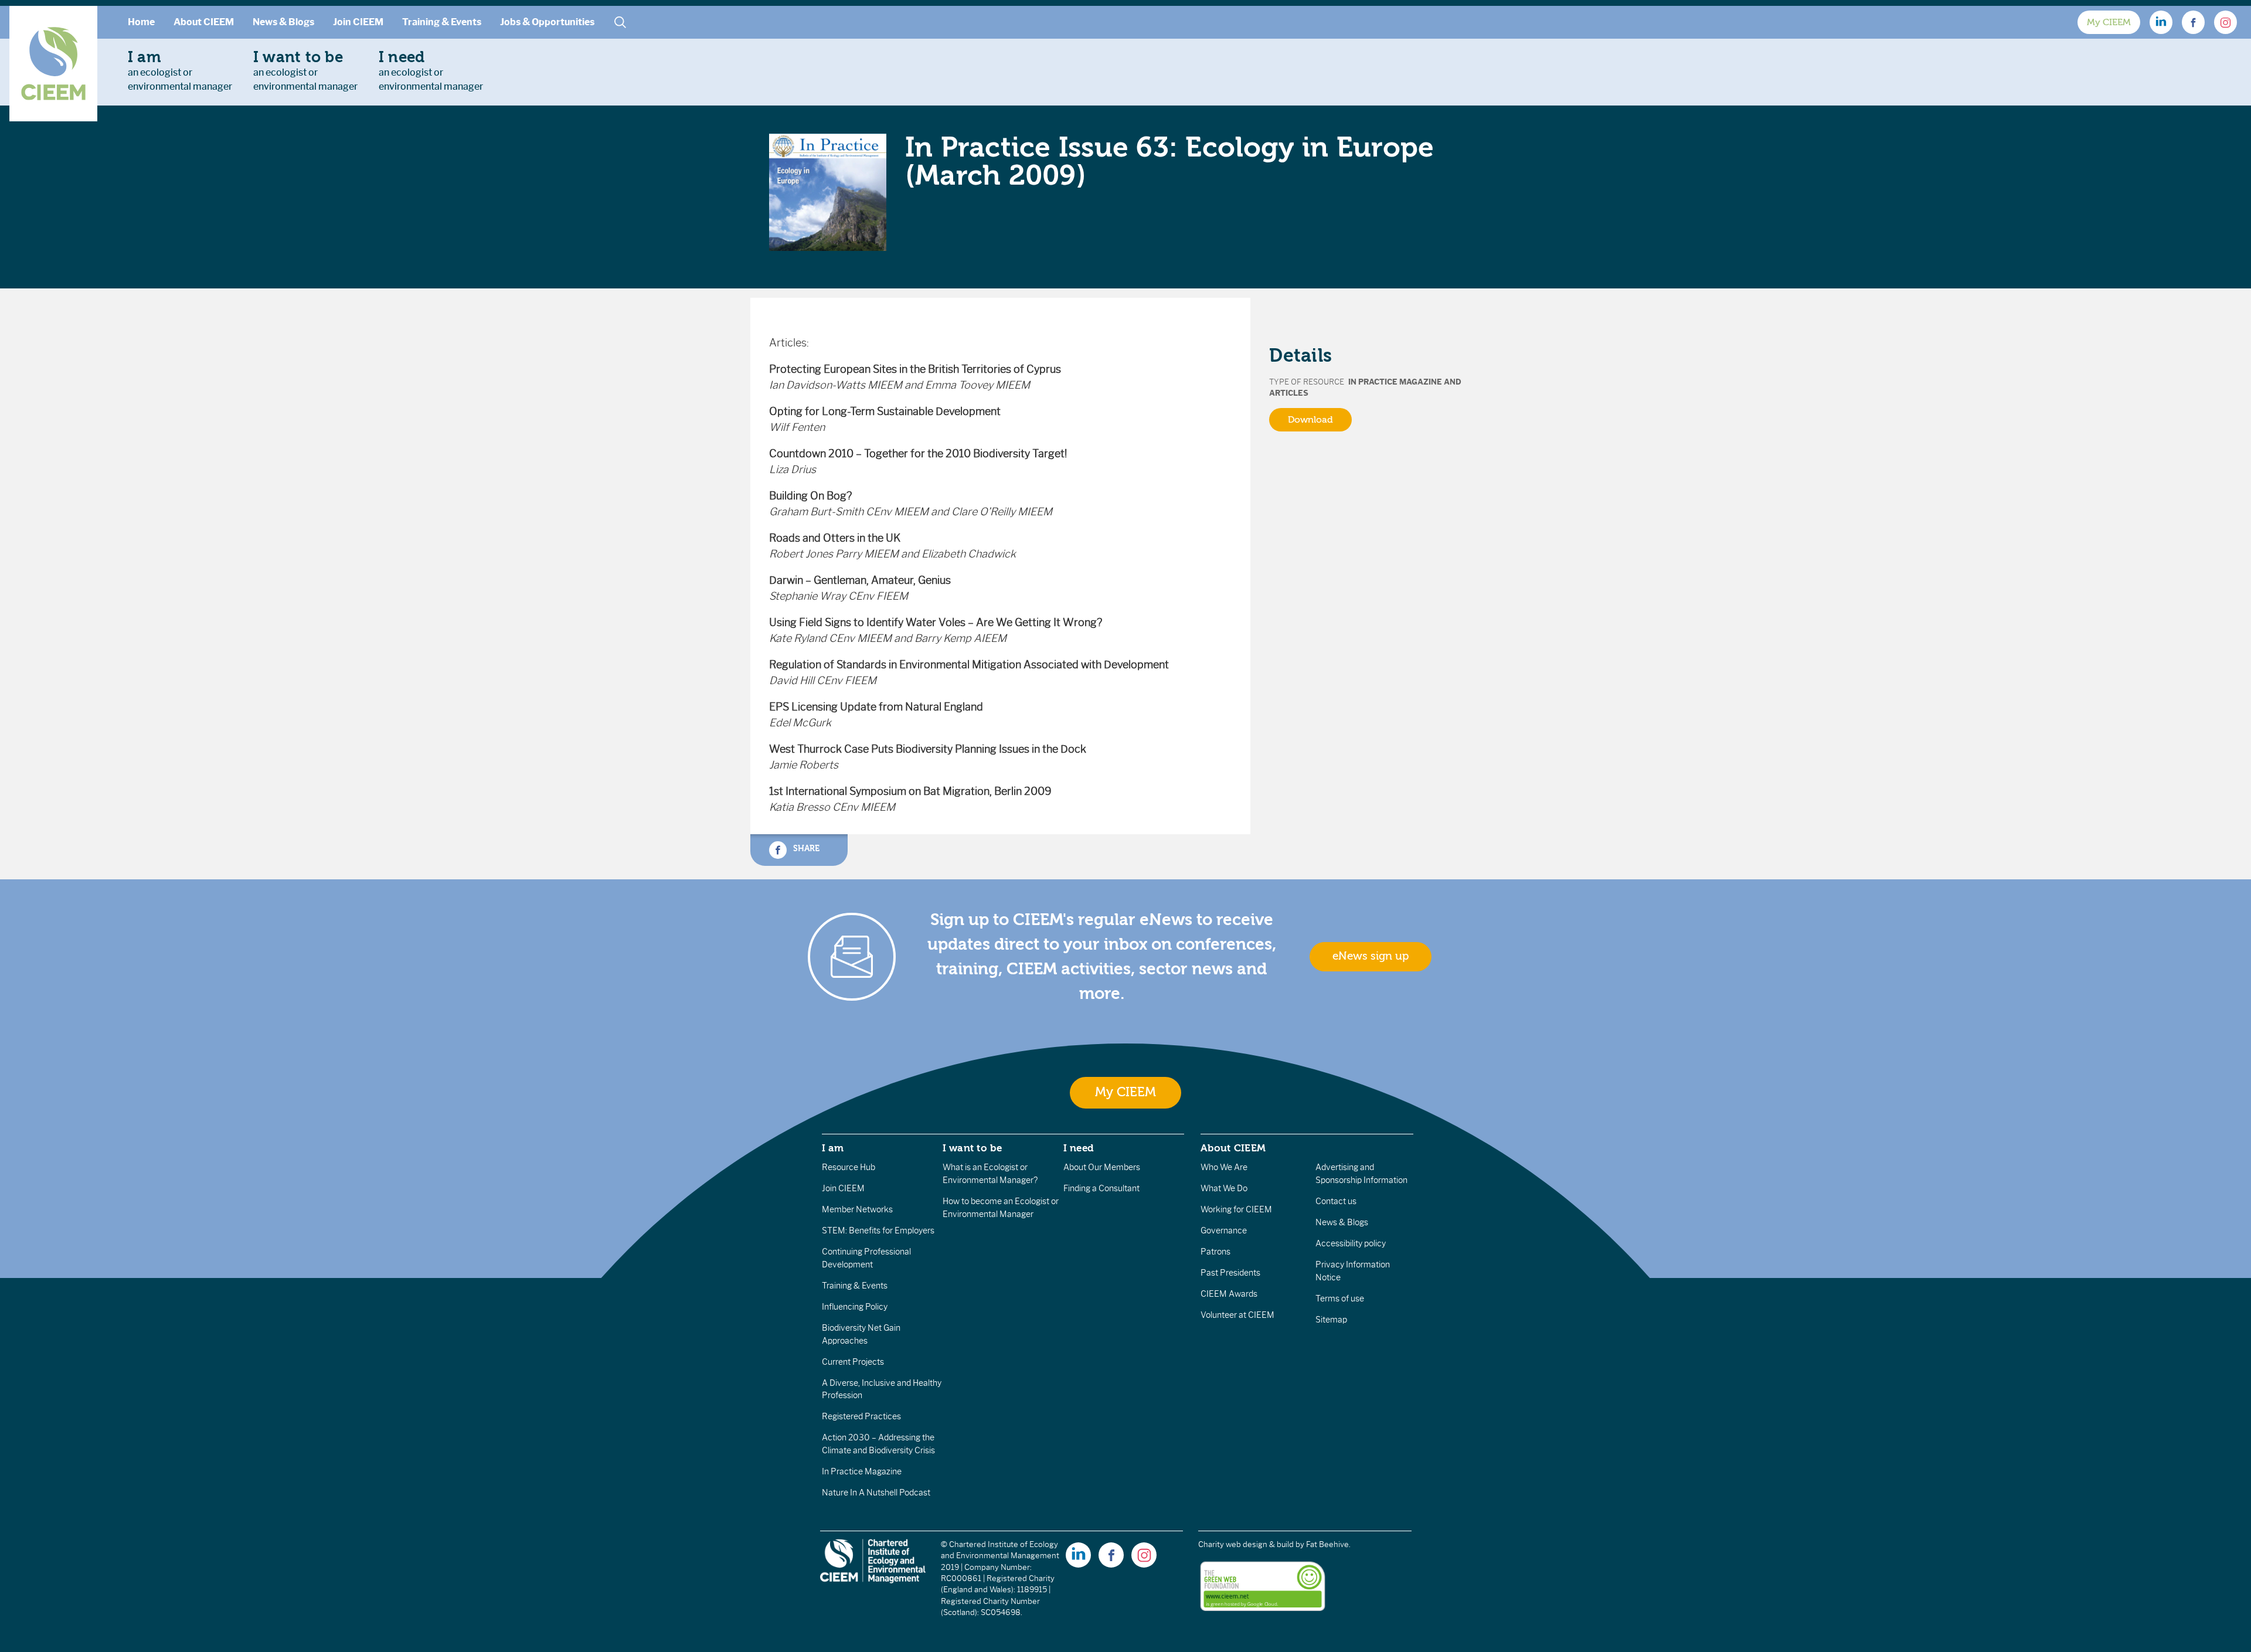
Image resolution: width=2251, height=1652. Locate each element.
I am (833, 1148)
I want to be (973, 1148)
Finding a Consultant (1101, 1188)
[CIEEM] (53, 64)
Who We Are (1224, 1167)
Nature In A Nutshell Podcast (876, 1493)
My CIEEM (2109, 22)
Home (141, 22)
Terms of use (1340, 1299)
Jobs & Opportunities (547, 22)
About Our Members (1102, 1167)
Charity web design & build (1246, 1544)
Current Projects (853, 1362)
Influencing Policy (855, 1307)
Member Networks (857, 1209)
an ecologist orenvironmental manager (180, 70)
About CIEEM (204, 22)
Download (1310, 420)
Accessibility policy (1351, 1243)
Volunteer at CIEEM (1237, 1315)
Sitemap (1331, 1320)
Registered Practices (861, 1416)
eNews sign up (1371, 956)
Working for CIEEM (1236, 1209)
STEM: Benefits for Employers (878, 1230)
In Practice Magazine (862, 1471)
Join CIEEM (358, 22)
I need (1079, 1148)
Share (805, 848)
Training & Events (442, 22)
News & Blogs (283, 22)
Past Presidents (1230, 1273)
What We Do (1224, 1188)
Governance (1224, 1230)
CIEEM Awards (1229, 1294)
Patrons (1215, 1252)
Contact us (1336, 1201)
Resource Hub (849, 1167)
